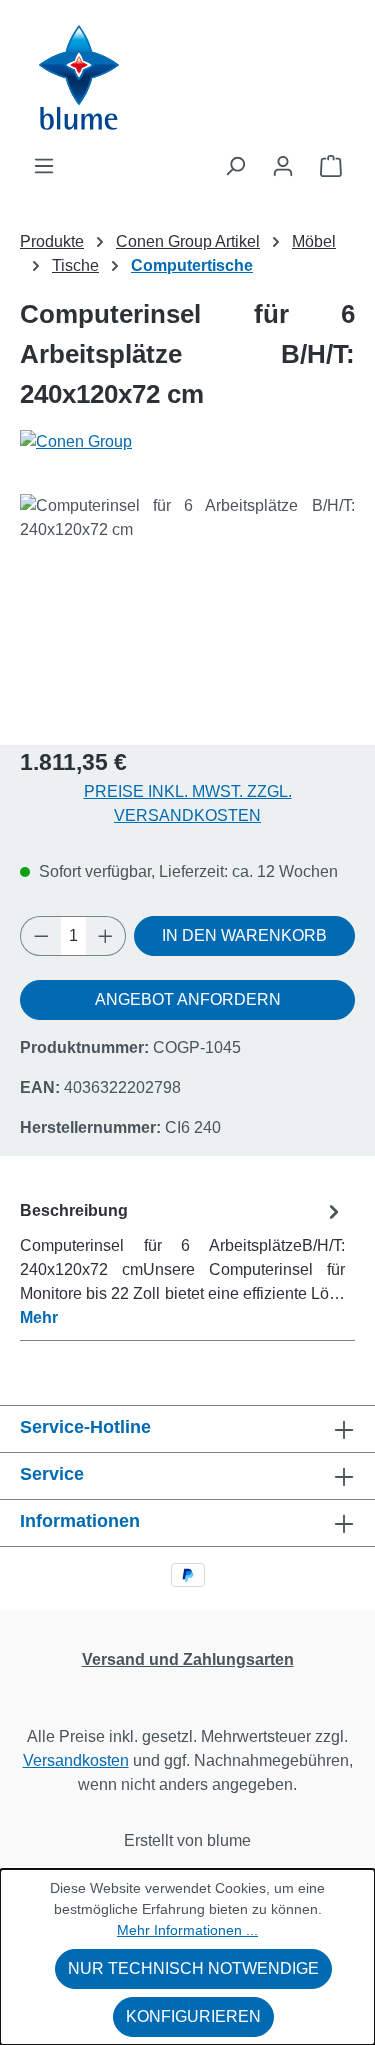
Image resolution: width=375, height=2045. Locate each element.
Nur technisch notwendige (193, 1968)
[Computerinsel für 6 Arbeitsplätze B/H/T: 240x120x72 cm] (187, 606)
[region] (187, 606)
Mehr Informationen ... (187, 1930)
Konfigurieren (193, 2016)
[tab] (182, 1263)
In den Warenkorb (244, 935)
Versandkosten (76, 1760)
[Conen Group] (187, 442)
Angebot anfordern (188, 999)
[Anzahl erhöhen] (106, 936)
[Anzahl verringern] (41, 936)
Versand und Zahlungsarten (188, 1659)
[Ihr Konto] (283, 166)
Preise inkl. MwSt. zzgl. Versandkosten (188, 803)
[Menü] (44, 166)
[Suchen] (235, 166)
